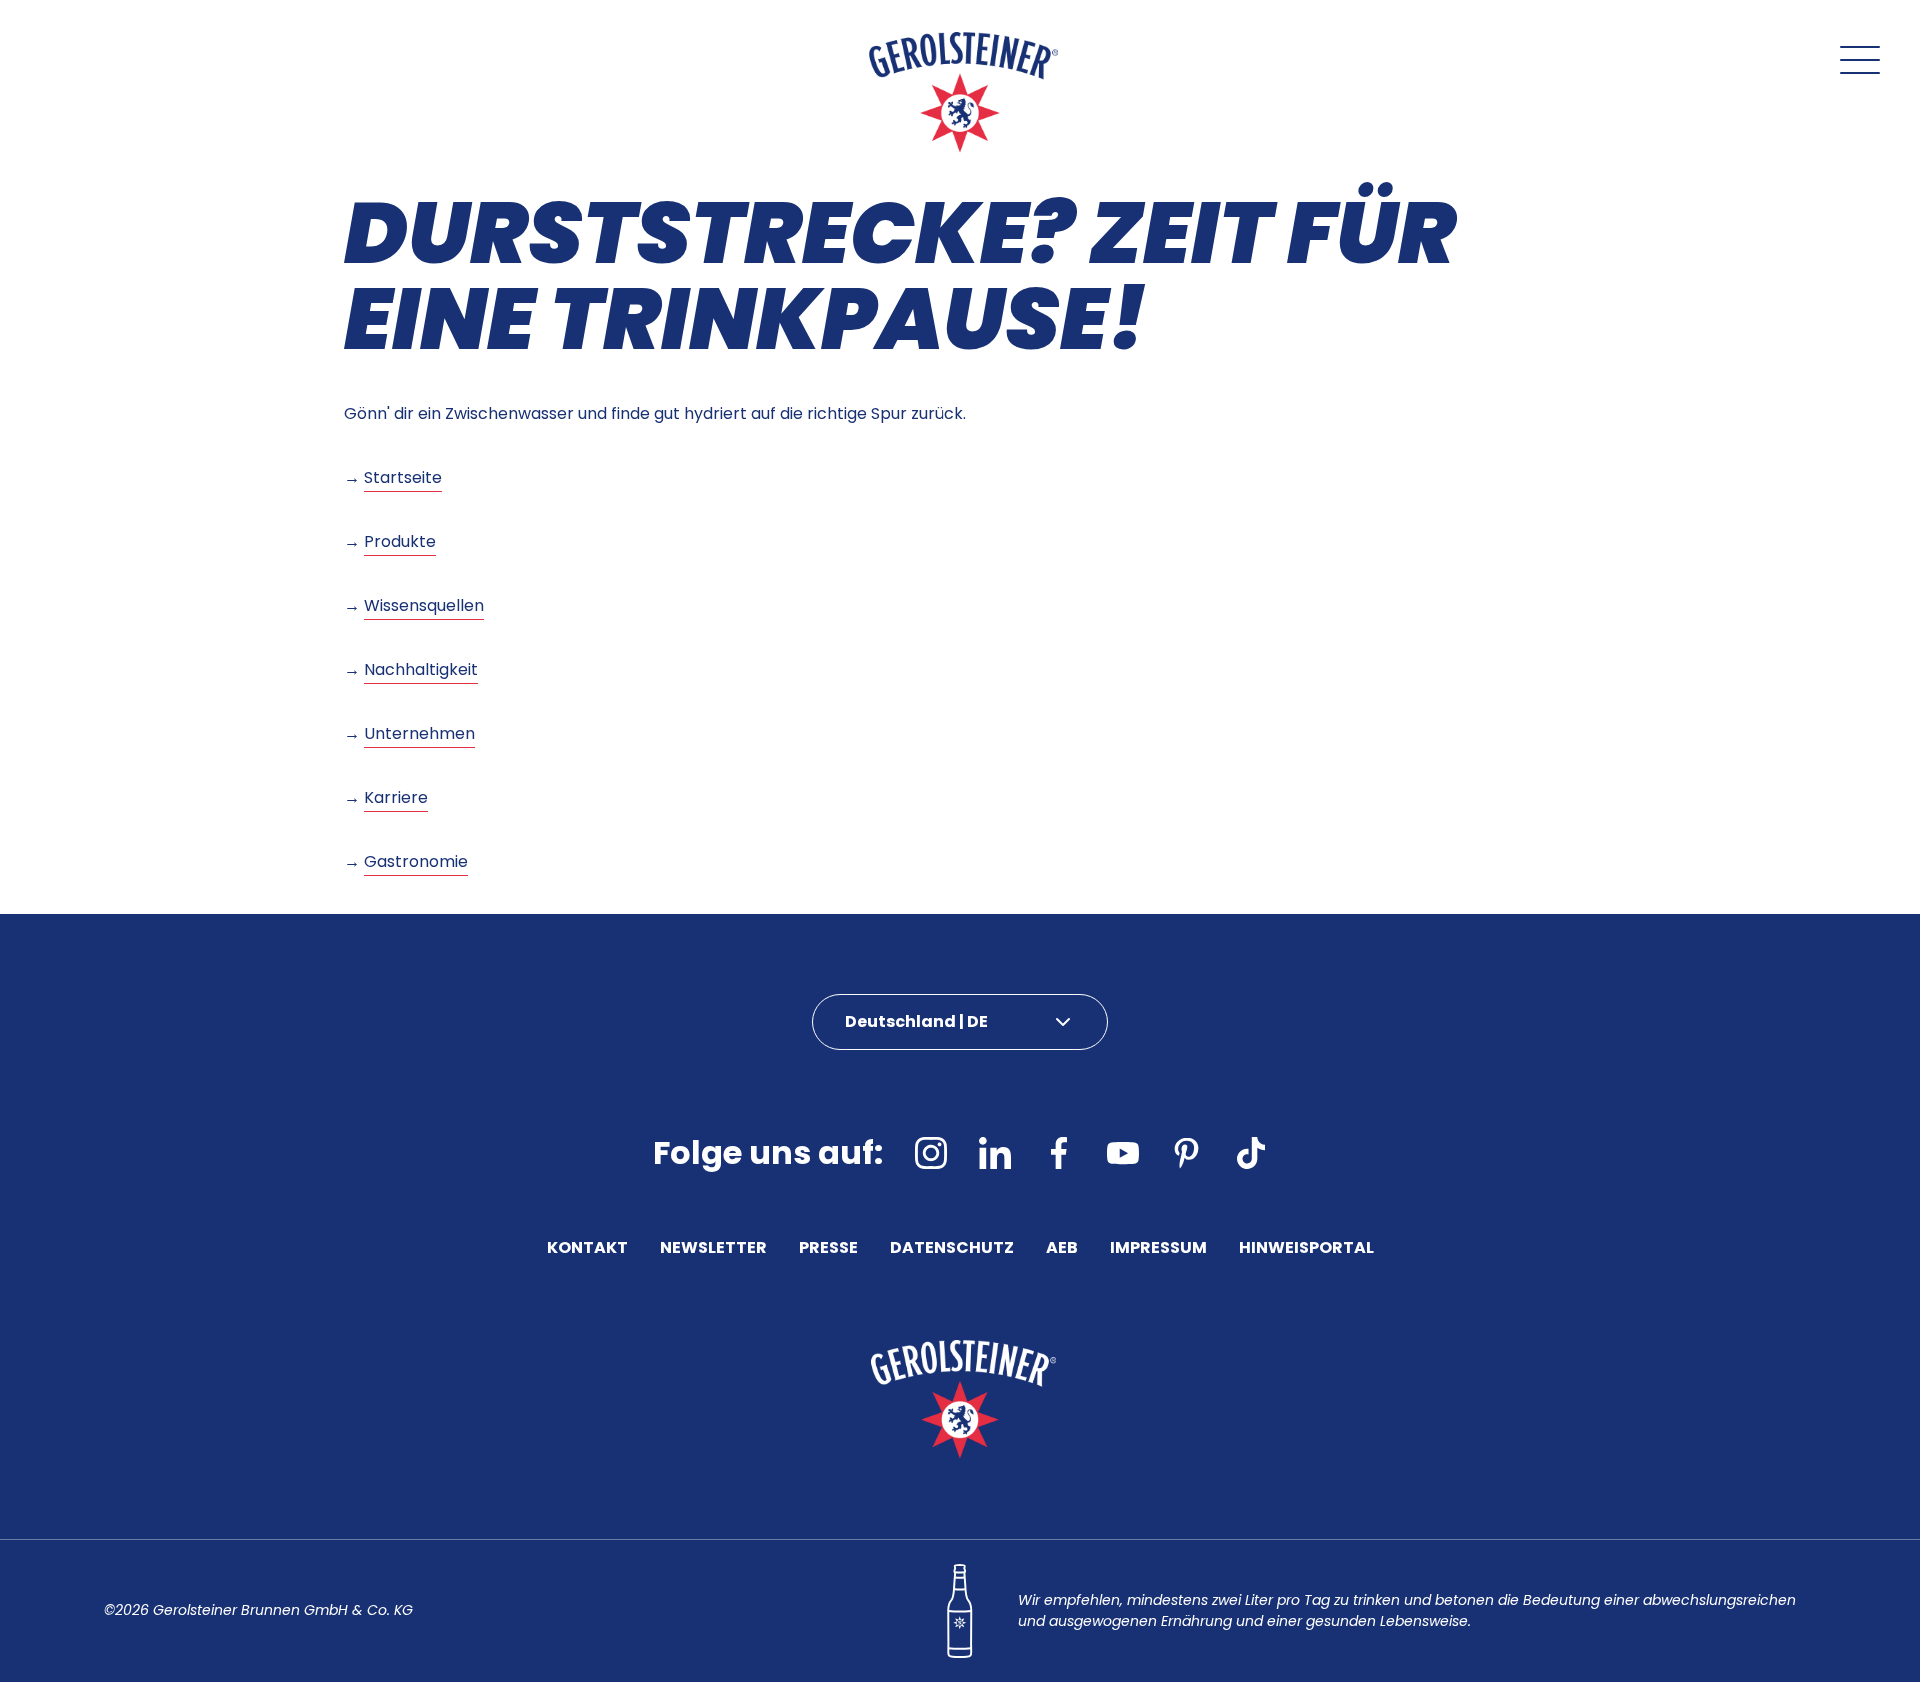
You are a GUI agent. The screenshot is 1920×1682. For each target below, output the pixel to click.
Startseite (403, 477)
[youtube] (1123, 1153)
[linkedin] (995, 1153)
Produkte (400, 541)
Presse (828, 1249)
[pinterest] (1187, 1153)
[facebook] (1059, 1153)
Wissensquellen (424, 605)
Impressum (1158, 1249)
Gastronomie (416, 861)
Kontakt (587, 1249)
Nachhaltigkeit (421, 669)
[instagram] (931, 1153)
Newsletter (713, 1249)
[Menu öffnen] (1860, 60)
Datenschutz (952, 1249)
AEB (1062, 1249)
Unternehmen (419, 733)
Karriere (396, 797)
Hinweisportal (1306, 1249)
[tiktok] (1251, 1153)
